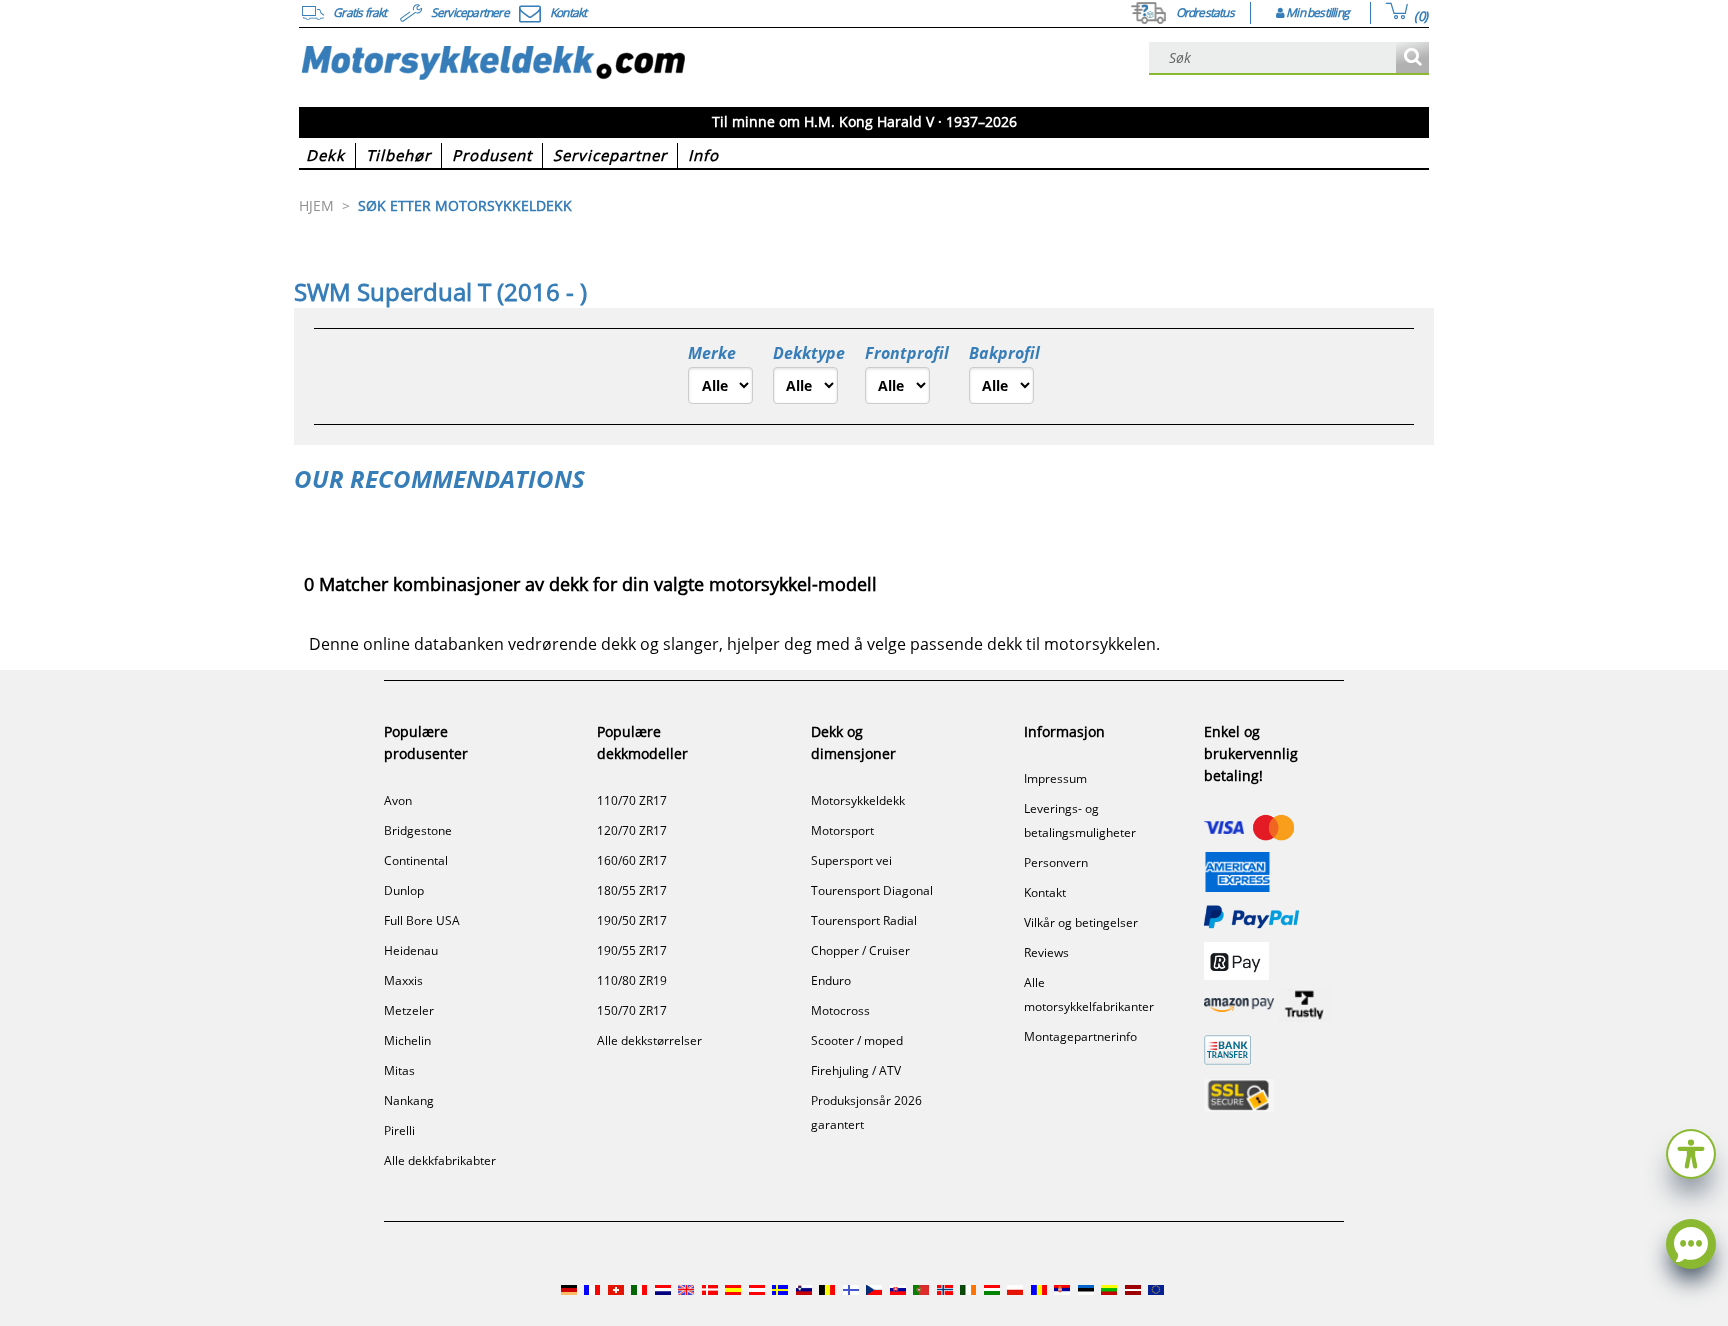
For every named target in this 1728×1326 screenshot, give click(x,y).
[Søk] (1412, 58)
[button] (1691, 1151)
